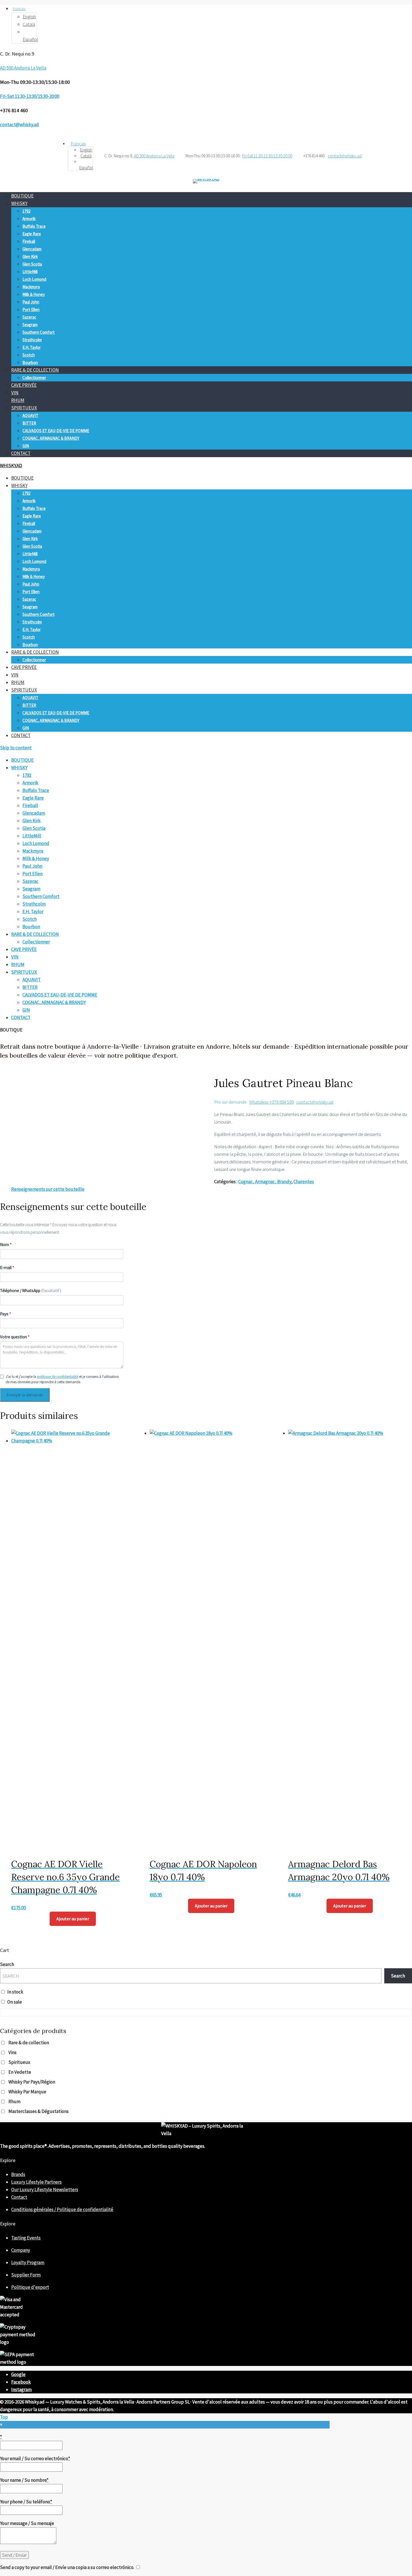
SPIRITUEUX (24, 408)
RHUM (18, 400)
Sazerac (29, 317)
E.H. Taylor (32, 347)
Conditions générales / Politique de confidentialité (62, 2209)
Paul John (31, 302)
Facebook (21, 2382)
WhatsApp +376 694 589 (271, 1102)
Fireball (29, 241)
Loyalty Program (28, 2262)
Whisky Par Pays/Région (32, 2082)
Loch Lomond (34, 279)
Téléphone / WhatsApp (31, 1291)
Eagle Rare (32, 234)
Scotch (29, 355)
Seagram (30, 325)
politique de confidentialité (58, 1377)
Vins (12, 2052)
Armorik (29, 219)
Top (4, 2417)
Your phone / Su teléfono (26, 2502)
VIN (15, 393)
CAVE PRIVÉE (24, 385)
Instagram (21, 2389)
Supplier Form (26, 2275)
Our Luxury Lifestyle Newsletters (45, 2190)
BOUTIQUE (22, 196)
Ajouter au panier (73, 1919)
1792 (26, 211)
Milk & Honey (34, 294)
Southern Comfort (39, 332)
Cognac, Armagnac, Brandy (265, 1182)
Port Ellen (31, 309)
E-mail (7, 1268)
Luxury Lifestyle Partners (36, 2182)
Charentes (304, 1182)
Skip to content (16, 748)
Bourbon (30, 362)
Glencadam (32, 249)
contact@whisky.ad (315, 1102)
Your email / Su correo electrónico (35, 2458)
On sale (15, 2002)
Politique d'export (30, 2287)
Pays (5, 1314)
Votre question (15, 1337)
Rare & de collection (29, 2043)
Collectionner (34, 378)
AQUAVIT (30, 415)
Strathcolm (32, 340)
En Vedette (20, 2072)
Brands (18, 2174)
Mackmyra (31, 287)
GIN (26, 446)
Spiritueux (19, 2062)
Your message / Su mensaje (27, 2523)
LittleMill (30, 272)
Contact (19, 2197)
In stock (15, 1992)
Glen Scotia (32, 264)
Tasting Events (26, 2238)
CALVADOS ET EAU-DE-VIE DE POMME (56, 431)
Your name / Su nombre (24, 2480)
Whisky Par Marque (27, 2092)
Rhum (14, 2101)
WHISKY (19, 203)
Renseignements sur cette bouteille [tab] (48, 1189)
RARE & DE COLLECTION (35, 370)
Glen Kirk (30, 256)
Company (21, 2250)
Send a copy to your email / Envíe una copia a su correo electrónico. (67, 2567)
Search (7, 1964)
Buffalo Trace (34, 226)
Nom (6, 1245)
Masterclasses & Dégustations (39, 2111)
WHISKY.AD (11, 466)
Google (18, 2374)
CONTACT (21, 453)
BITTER (29, 423)
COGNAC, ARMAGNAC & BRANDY (51, 438)
